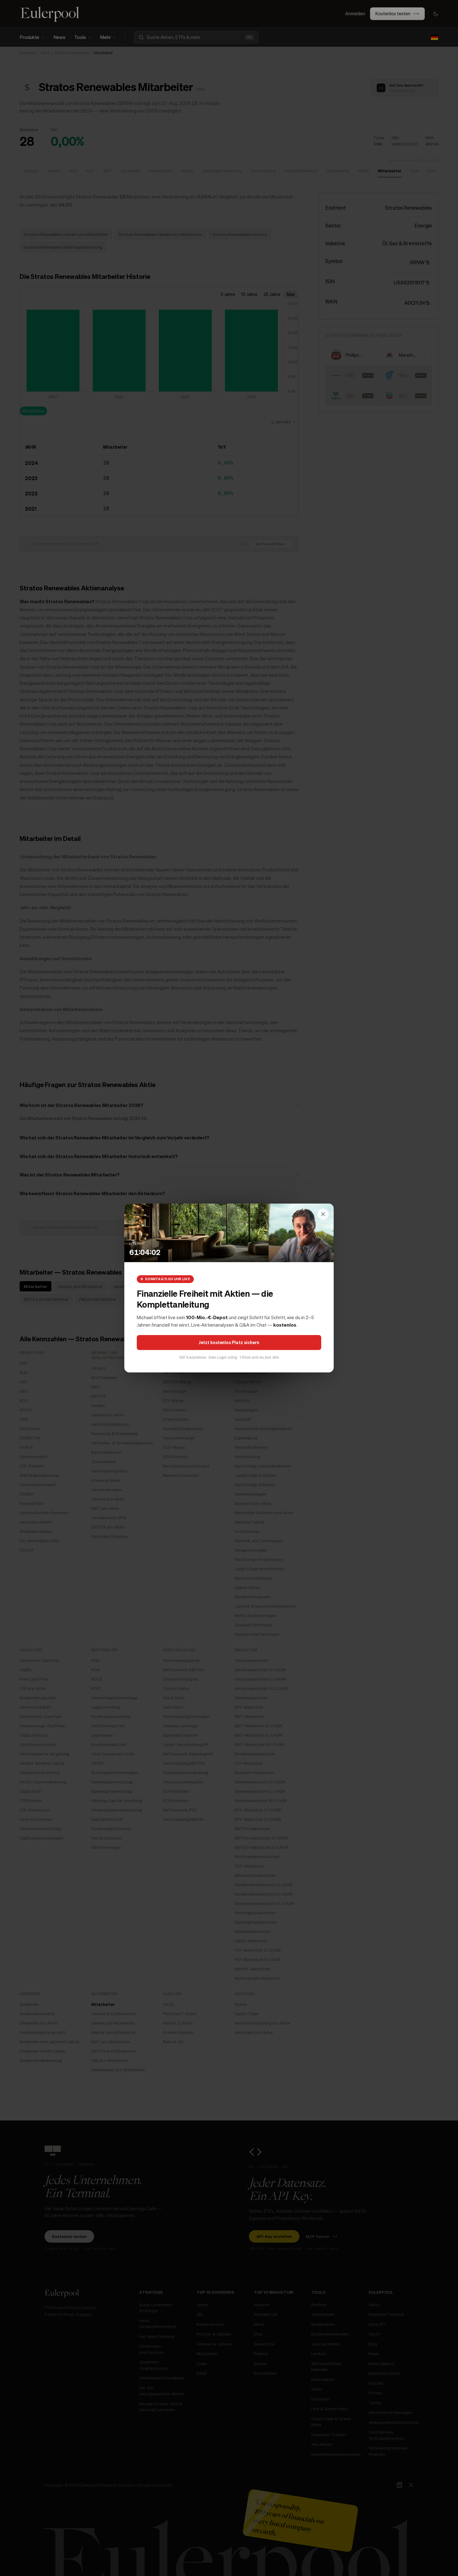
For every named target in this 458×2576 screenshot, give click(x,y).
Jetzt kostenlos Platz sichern (229, 1342)
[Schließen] (323, 1214)
